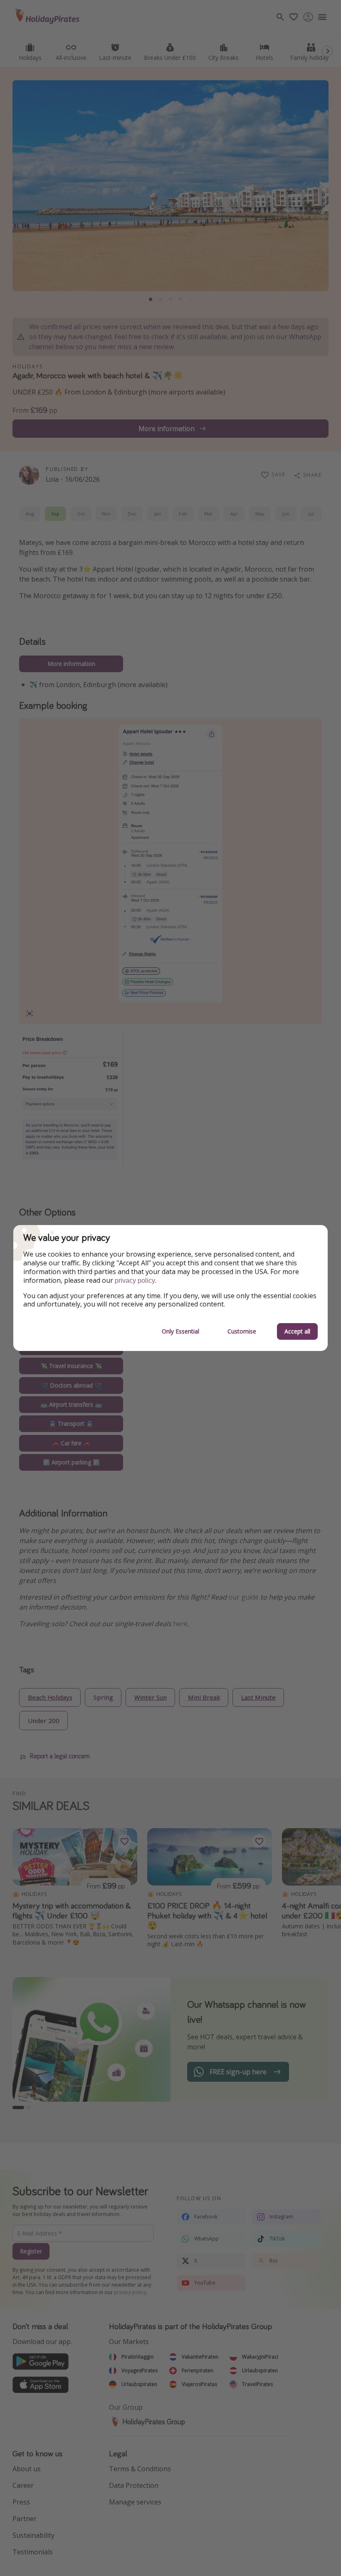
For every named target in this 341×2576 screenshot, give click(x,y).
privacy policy (135, 1281)
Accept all (297, 1331)
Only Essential (180, 1331)
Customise (242, 1331)
